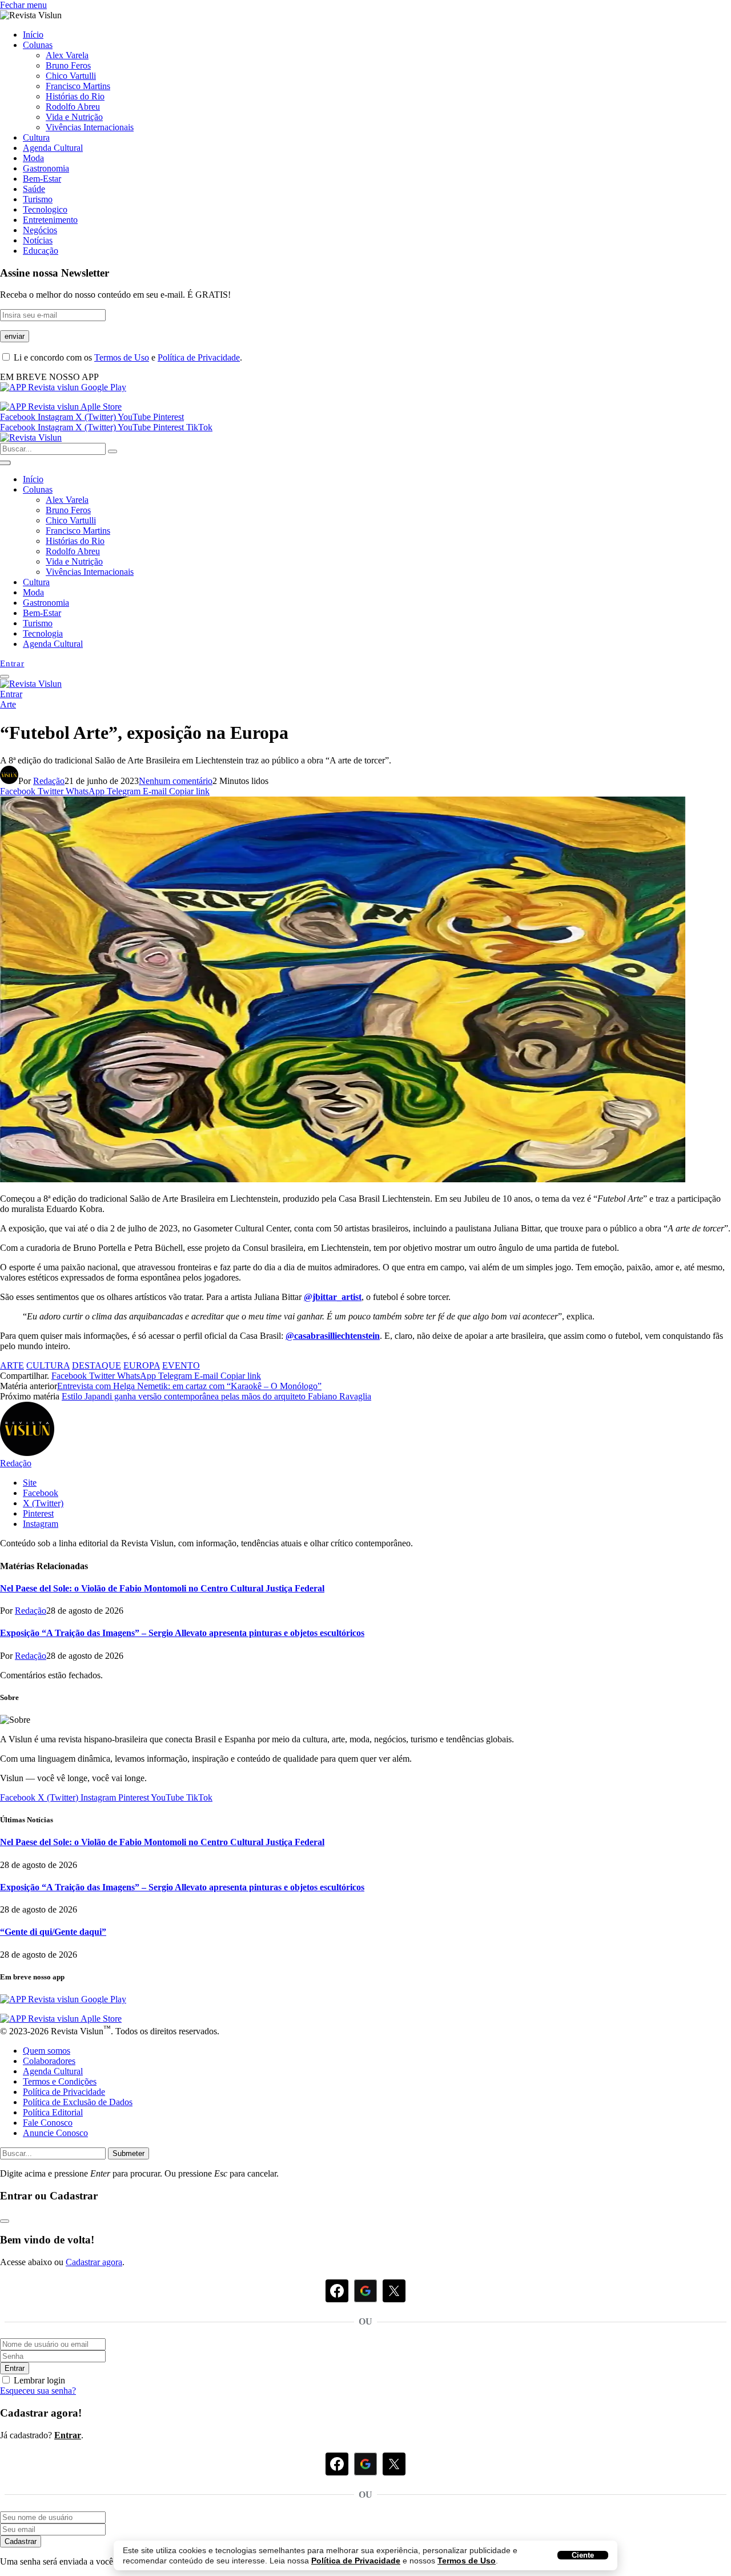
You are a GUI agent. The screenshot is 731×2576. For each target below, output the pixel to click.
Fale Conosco (48, 2123)
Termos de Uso (467, 2561)
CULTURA (48, 1365)
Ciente (583, 2555)
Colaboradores (49, 2061)
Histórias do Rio (75, 96)
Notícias (38, 240)
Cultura (36, 137)
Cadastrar (21, 2541)
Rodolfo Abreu (73, 107)
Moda (33, 158)
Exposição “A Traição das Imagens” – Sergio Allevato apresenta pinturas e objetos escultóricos (182, 1633)
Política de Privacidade (356, 2561)
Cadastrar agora (94, 2262)
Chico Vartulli (71, 76)
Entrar (15, 2368)
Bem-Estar (42, 179)
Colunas (38, 45)
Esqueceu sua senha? (38, 2391)
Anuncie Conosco (55, 2133)
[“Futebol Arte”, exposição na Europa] (343, 1179)
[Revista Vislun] (31, 437)
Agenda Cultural (53, 148)
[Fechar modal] (5, 2221)
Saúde (34, 189)
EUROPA (142, 1365)
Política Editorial (53, 2112)
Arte (8, 704)
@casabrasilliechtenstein (333, 1336)
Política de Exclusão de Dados (78, 2102)
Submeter (128, 2153)
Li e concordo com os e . (127, 357)
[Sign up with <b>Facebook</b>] (337, 2464)
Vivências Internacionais (90, 127)
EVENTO (181, 1365)
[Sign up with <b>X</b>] (394, 2464)
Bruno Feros (68, 65)
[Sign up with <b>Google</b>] (365, 2464)
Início (33, 35)
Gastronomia (46, 168)
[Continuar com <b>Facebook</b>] (337, 2291)
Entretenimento (50, 220)
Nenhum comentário (176, 781)
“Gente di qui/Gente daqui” (53, 1932)
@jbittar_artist (333, 1297)
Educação (41, 251)
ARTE (12, 1365)
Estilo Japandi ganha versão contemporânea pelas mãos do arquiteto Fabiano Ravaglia (216, 1396)
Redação (49, 781)
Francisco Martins (78, 86)
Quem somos (47, 2051)
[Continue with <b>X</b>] (394, 2291)
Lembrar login (39, 2380)
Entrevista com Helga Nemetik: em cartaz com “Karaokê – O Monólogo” (189, 1386)
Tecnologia (43, 633)
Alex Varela (67, 55)
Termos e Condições (60, 2081)
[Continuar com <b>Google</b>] (365, 2291)
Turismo (38, 199)
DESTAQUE (97, 1365)
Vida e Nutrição (74, 117)
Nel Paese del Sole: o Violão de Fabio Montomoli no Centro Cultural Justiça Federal (162, 1588)
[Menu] (5, 677)
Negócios (40, 230)
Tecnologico (45, 209)
